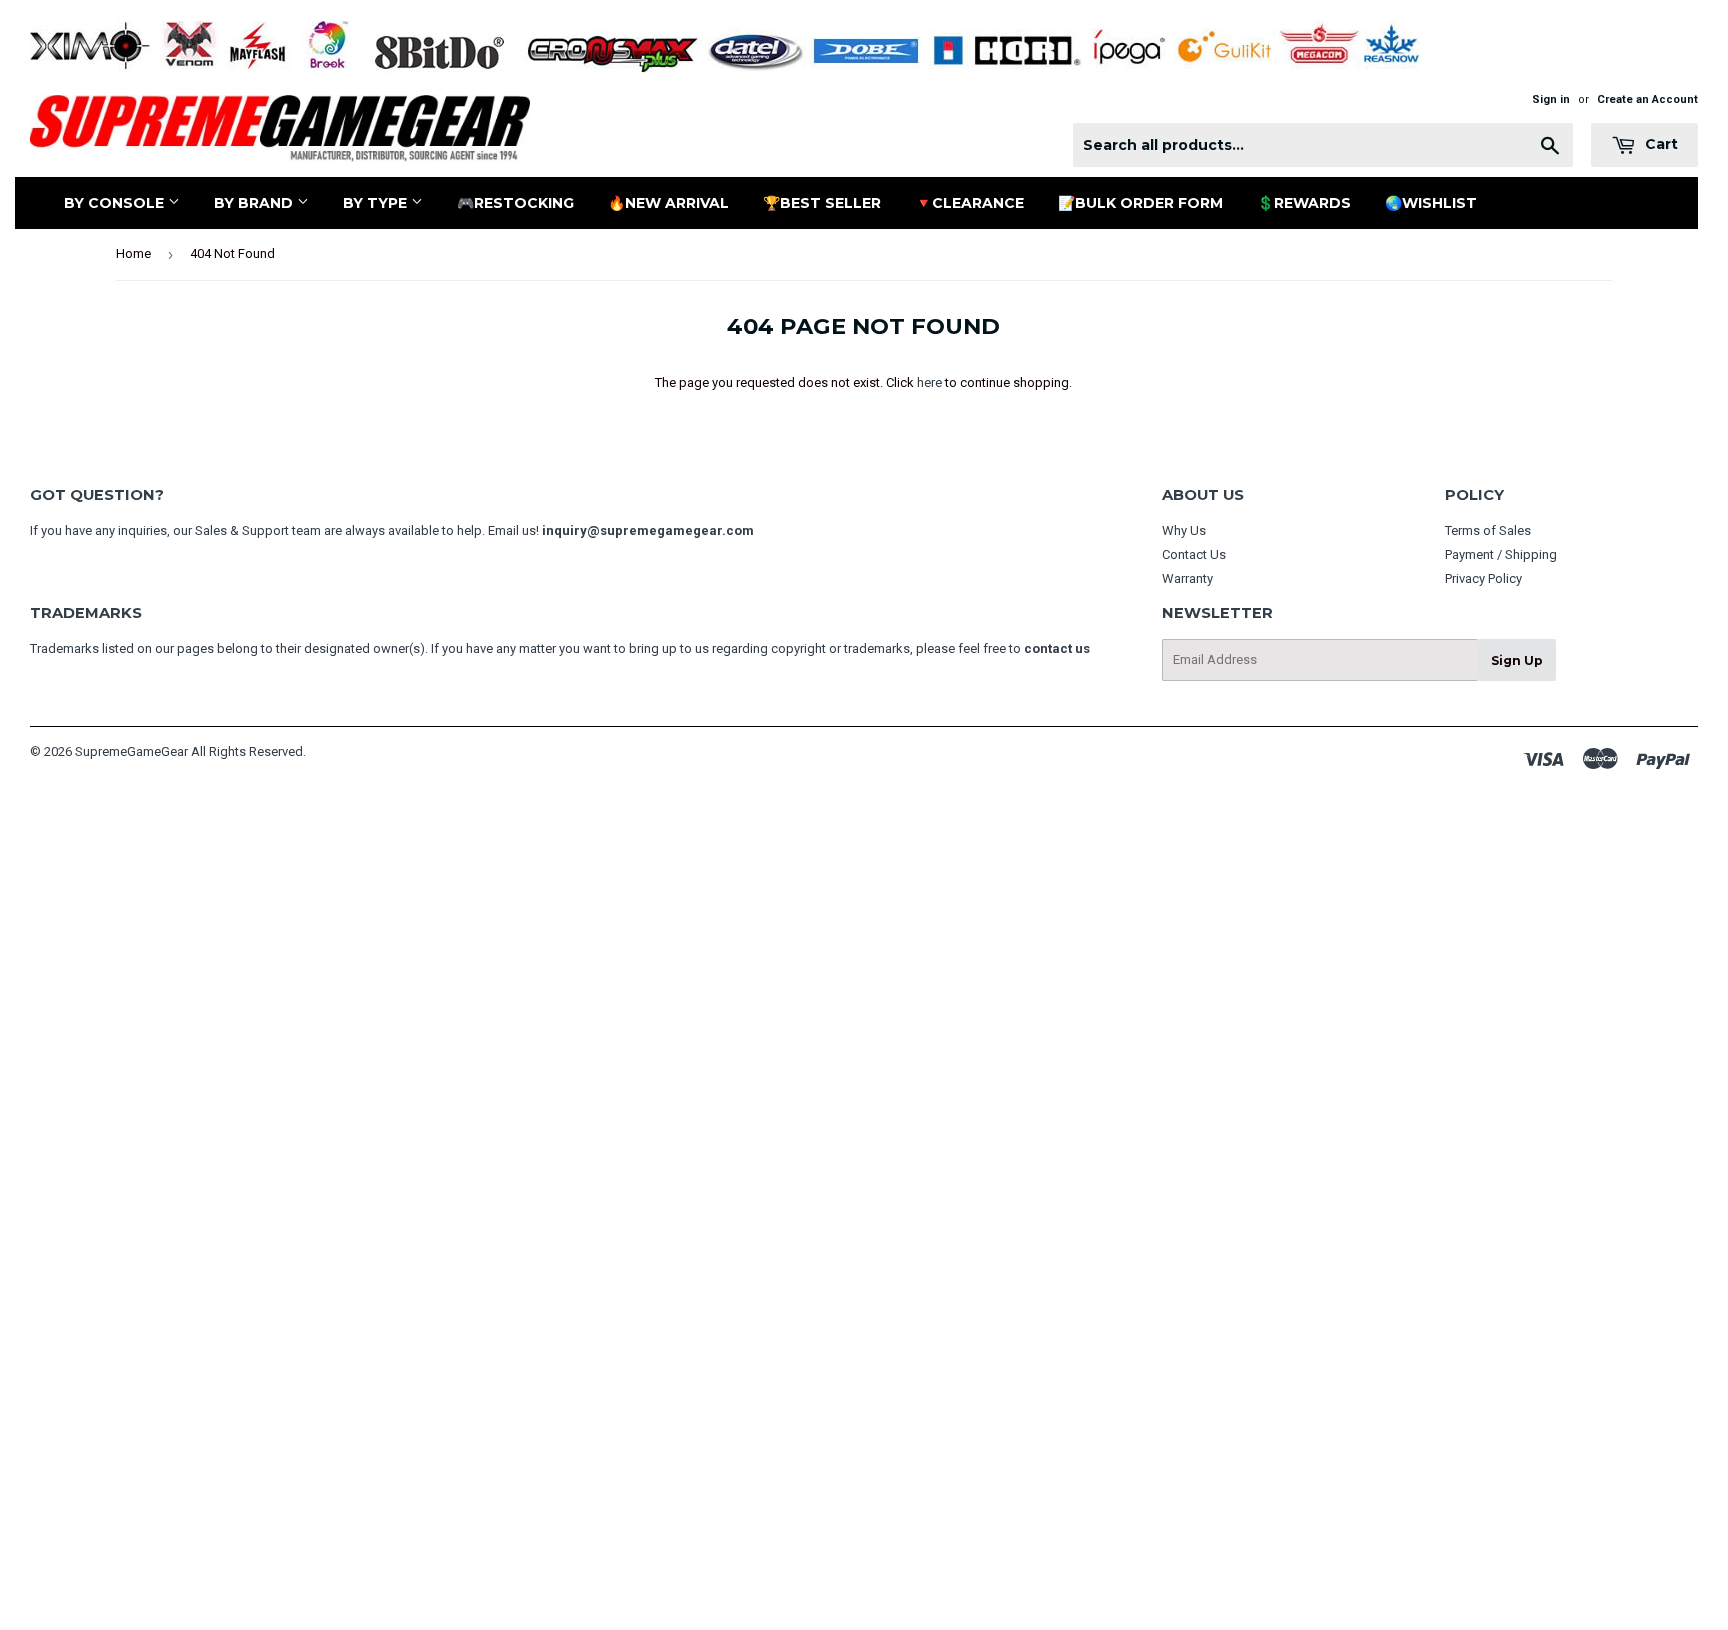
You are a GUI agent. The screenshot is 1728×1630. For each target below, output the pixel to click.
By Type (377, 203)
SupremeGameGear (131, 751)
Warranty (1187, 578)
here (929, 382)
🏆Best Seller (822, 203)
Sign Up (1517, 660)
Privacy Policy (1483, 578)
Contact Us (1194, 554)
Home (133, 253)
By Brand (255, 203)
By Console (116, 203)
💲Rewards (1304, 203)
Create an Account (1647, 99)
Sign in (1551, 99)
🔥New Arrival (668, 203)
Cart (1659, 144)
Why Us (1184, 530)
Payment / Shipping (1501, 554)
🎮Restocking (515, 203)
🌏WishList (1431, 203)
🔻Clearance (969, 203)
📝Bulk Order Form (1140, 203)
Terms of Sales (1488, 530)
